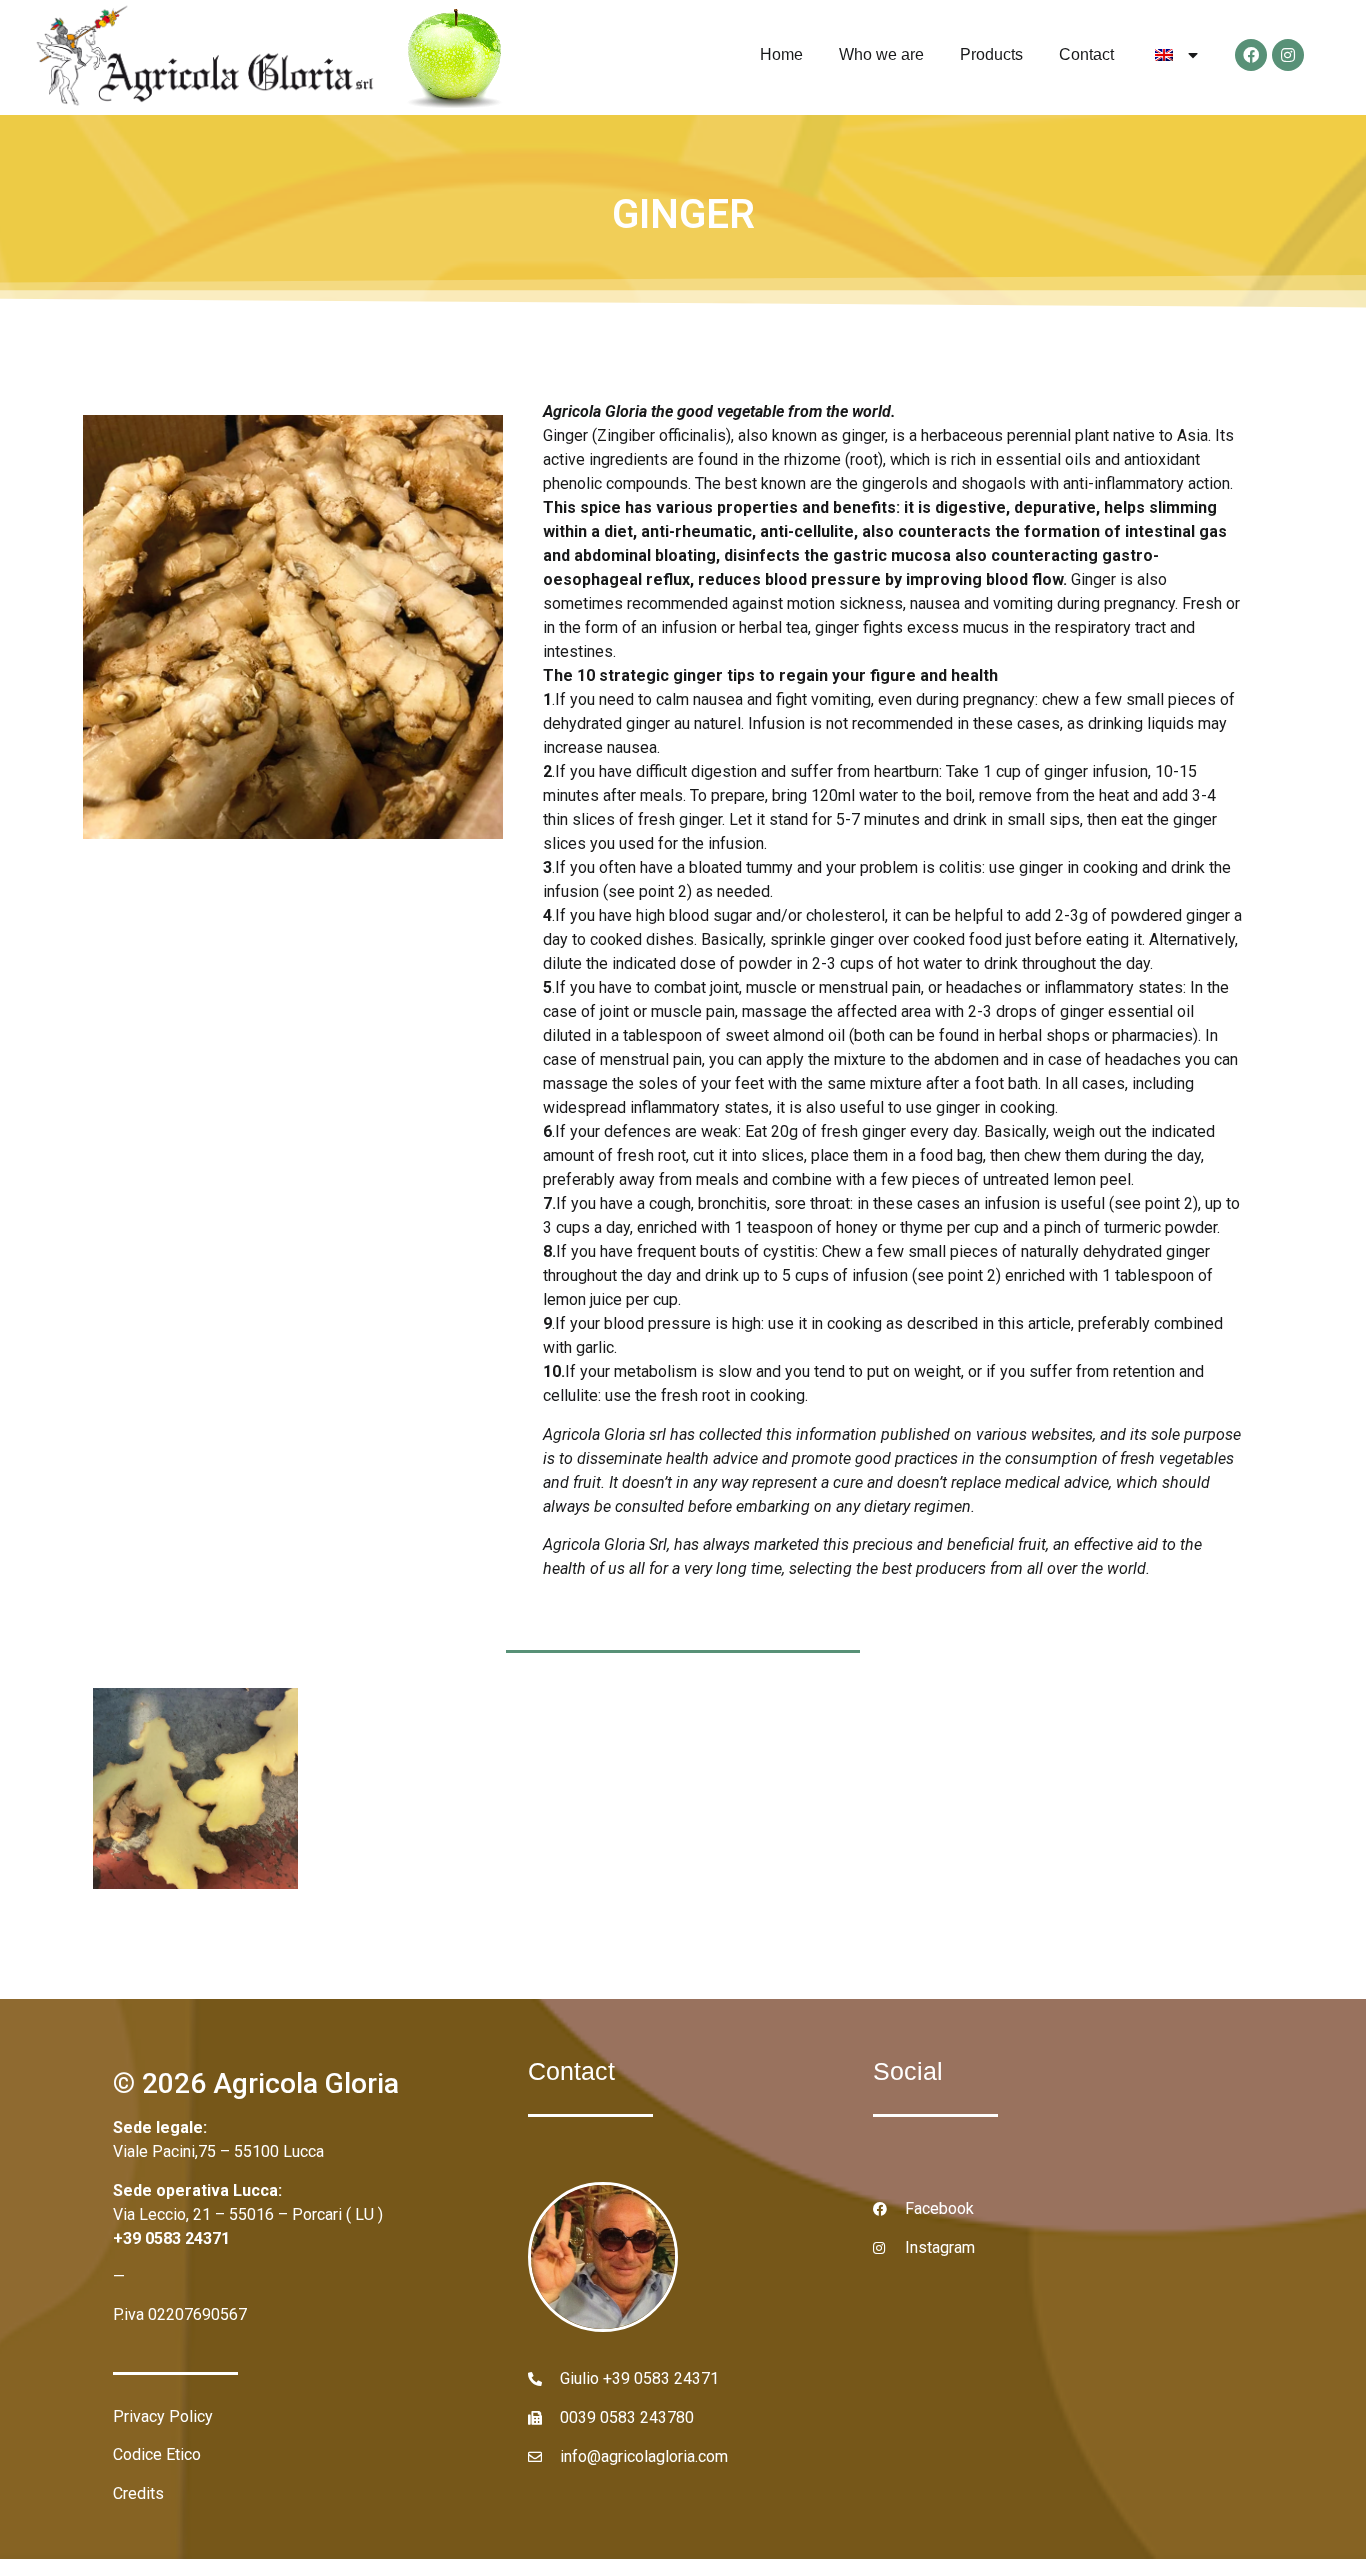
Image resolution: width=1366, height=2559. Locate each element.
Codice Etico (157, 2454)
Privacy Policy (163, 2416)
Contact (1086, 54)
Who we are (881, 54)
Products (991, 54)
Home (781, 54)
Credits (138, 2493)
